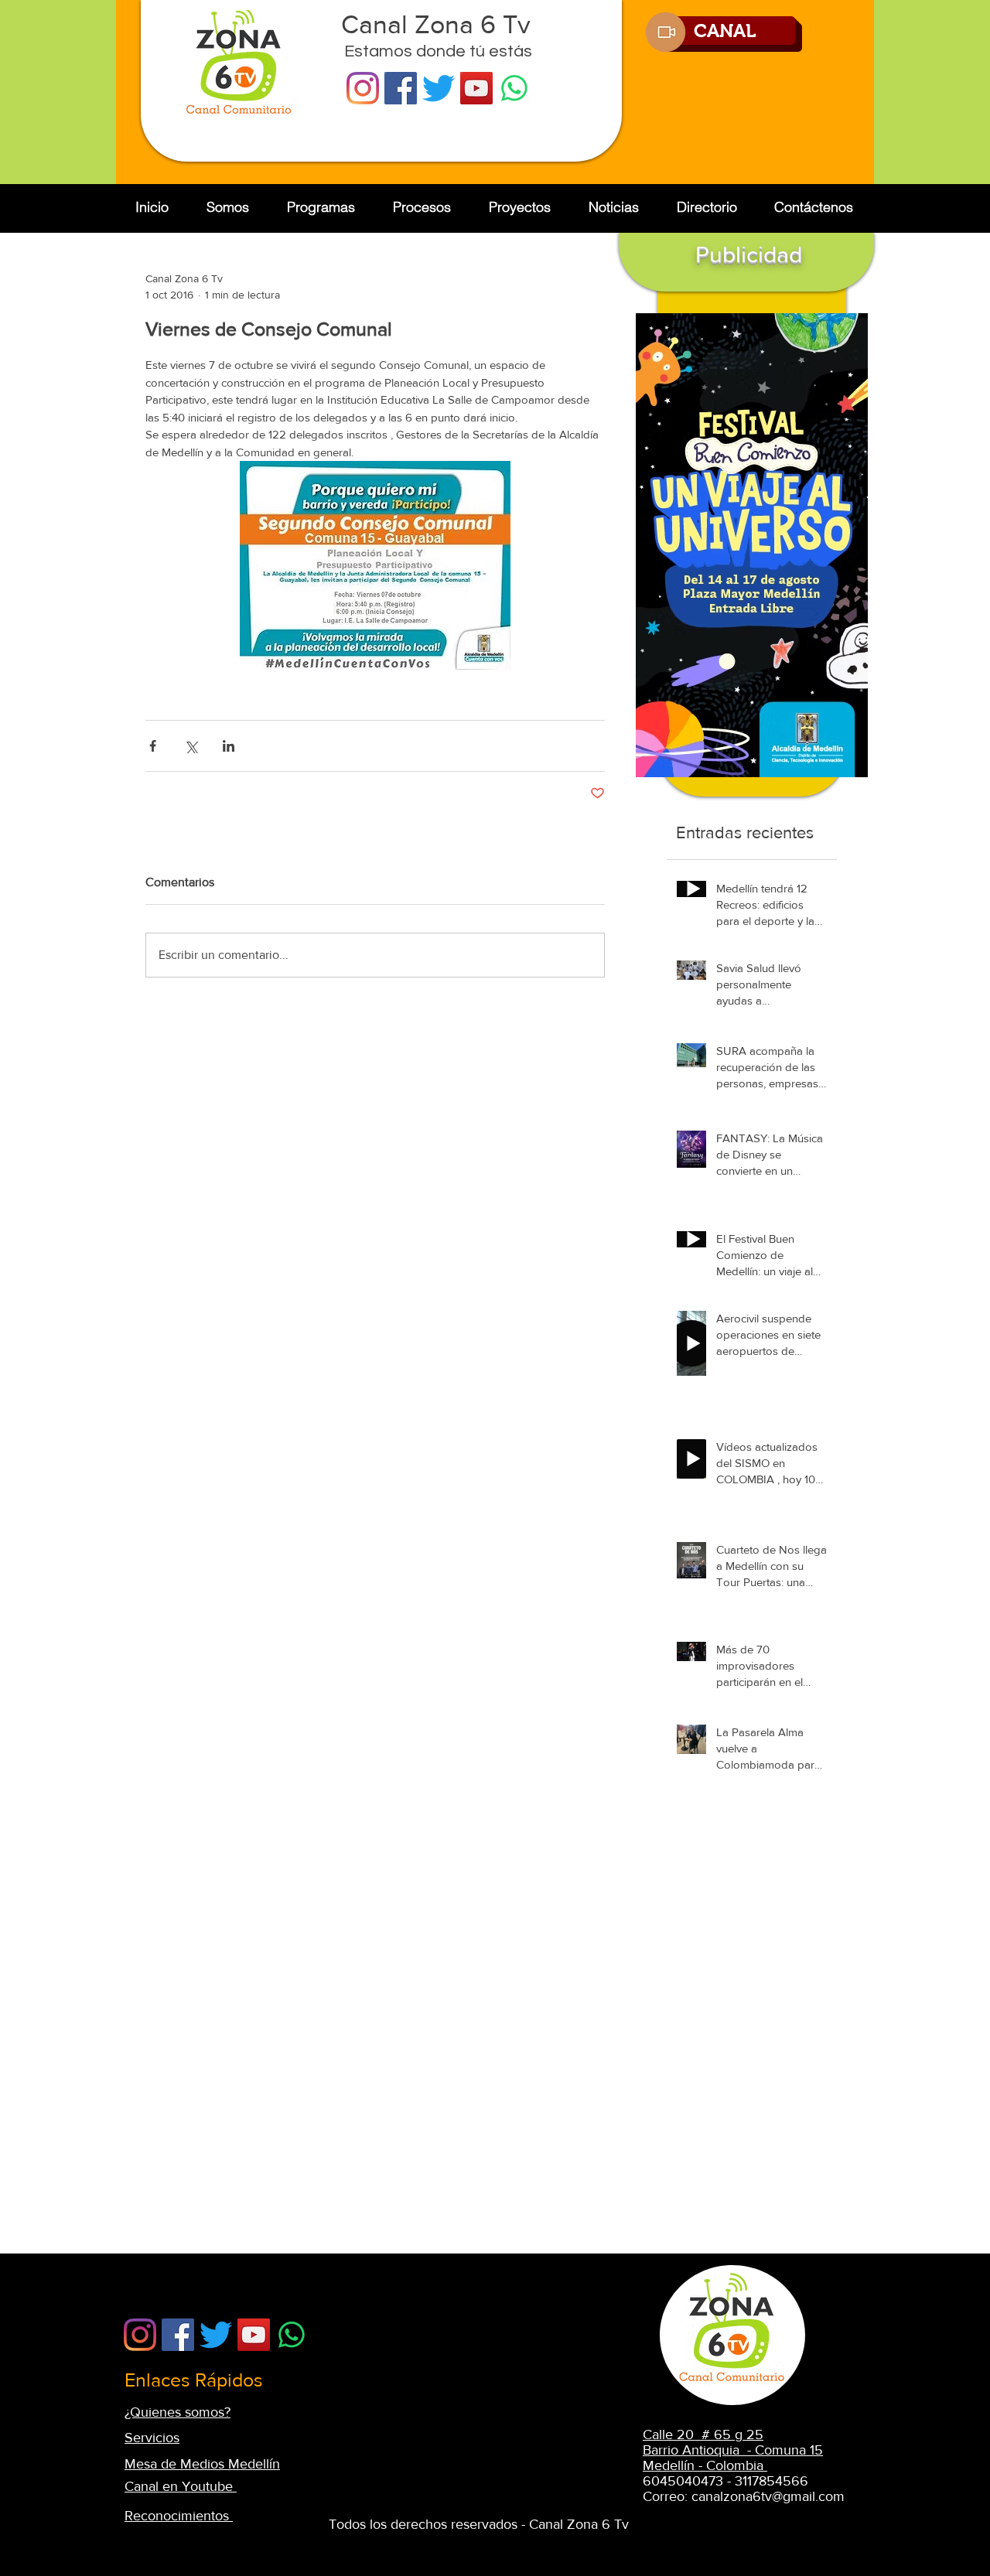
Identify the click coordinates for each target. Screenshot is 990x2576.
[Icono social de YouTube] (476, 88)
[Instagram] (363, 88)
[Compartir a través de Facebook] (153, 746)
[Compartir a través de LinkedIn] (229, 746)
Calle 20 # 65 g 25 (703, 2434)
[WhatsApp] (514, 88)
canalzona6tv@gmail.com (768, 2496)
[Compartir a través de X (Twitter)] (191, 746)
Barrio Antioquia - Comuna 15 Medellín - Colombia (733, 2458)
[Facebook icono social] (401, 88)
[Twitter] (439, 88)
